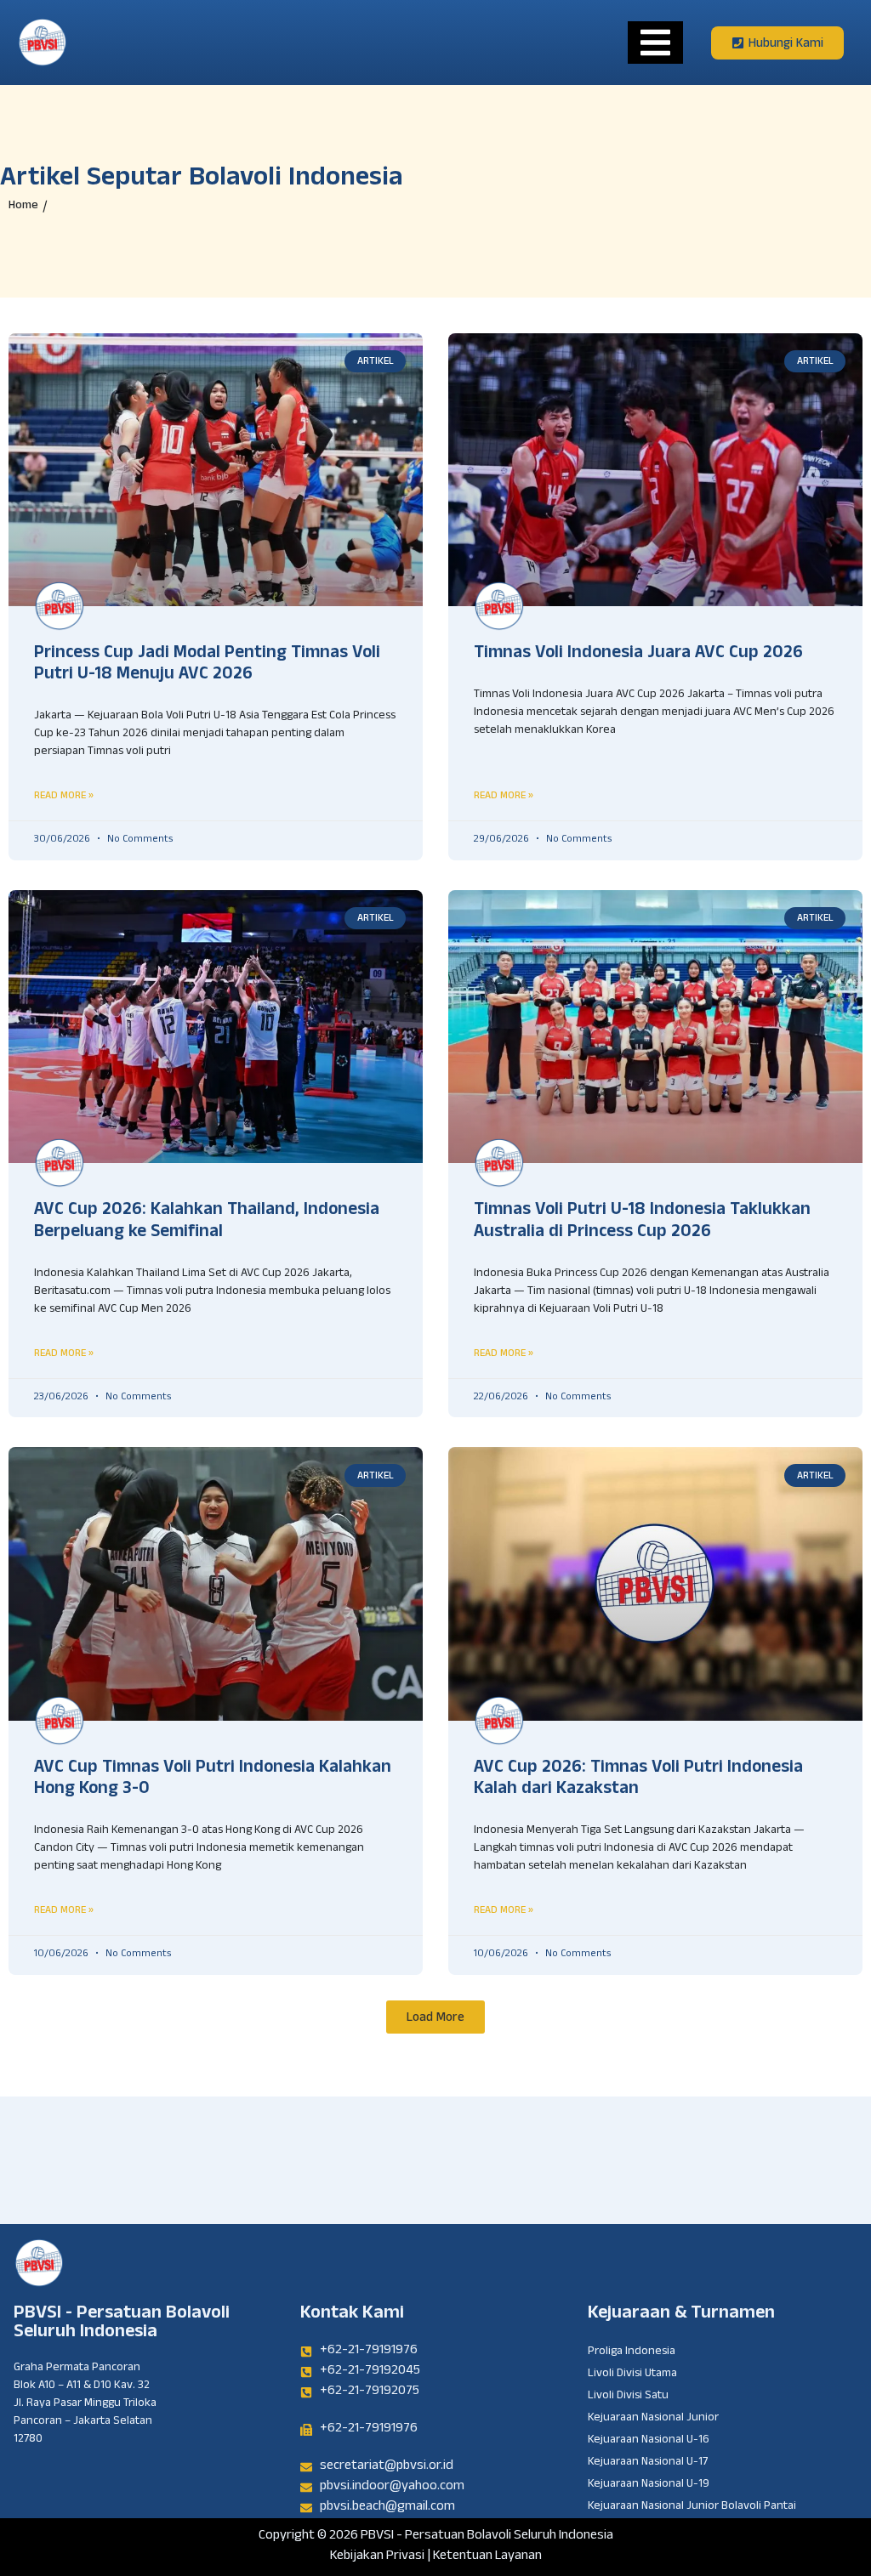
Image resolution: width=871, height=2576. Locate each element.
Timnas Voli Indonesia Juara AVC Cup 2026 (638, 655)
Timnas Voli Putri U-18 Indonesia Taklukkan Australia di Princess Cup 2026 (642, 1222)
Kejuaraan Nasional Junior (653, 2419)
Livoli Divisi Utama (632, 2375)
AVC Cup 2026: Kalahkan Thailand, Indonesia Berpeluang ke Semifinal (207, 1222)
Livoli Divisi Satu (628, 2397)
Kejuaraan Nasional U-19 (649, 2485)
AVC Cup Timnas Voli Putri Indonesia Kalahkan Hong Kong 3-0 (213, 1780)
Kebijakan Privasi (377, 2557)
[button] (435, 2017)
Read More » (64, 795)
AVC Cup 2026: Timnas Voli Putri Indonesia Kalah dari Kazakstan (638, 1780)
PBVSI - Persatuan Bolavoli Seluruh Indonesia (122, 2324)
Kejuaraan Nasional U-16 (649, 2441)
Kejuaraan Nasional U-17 (648, 2463)
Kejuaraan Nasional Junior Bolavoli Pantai (692, 2507)
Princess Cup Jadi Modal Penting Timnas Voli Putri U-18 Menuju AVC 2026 (207, 665)
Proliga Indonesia (632, 2352)
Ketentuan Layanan (487, 2557)
